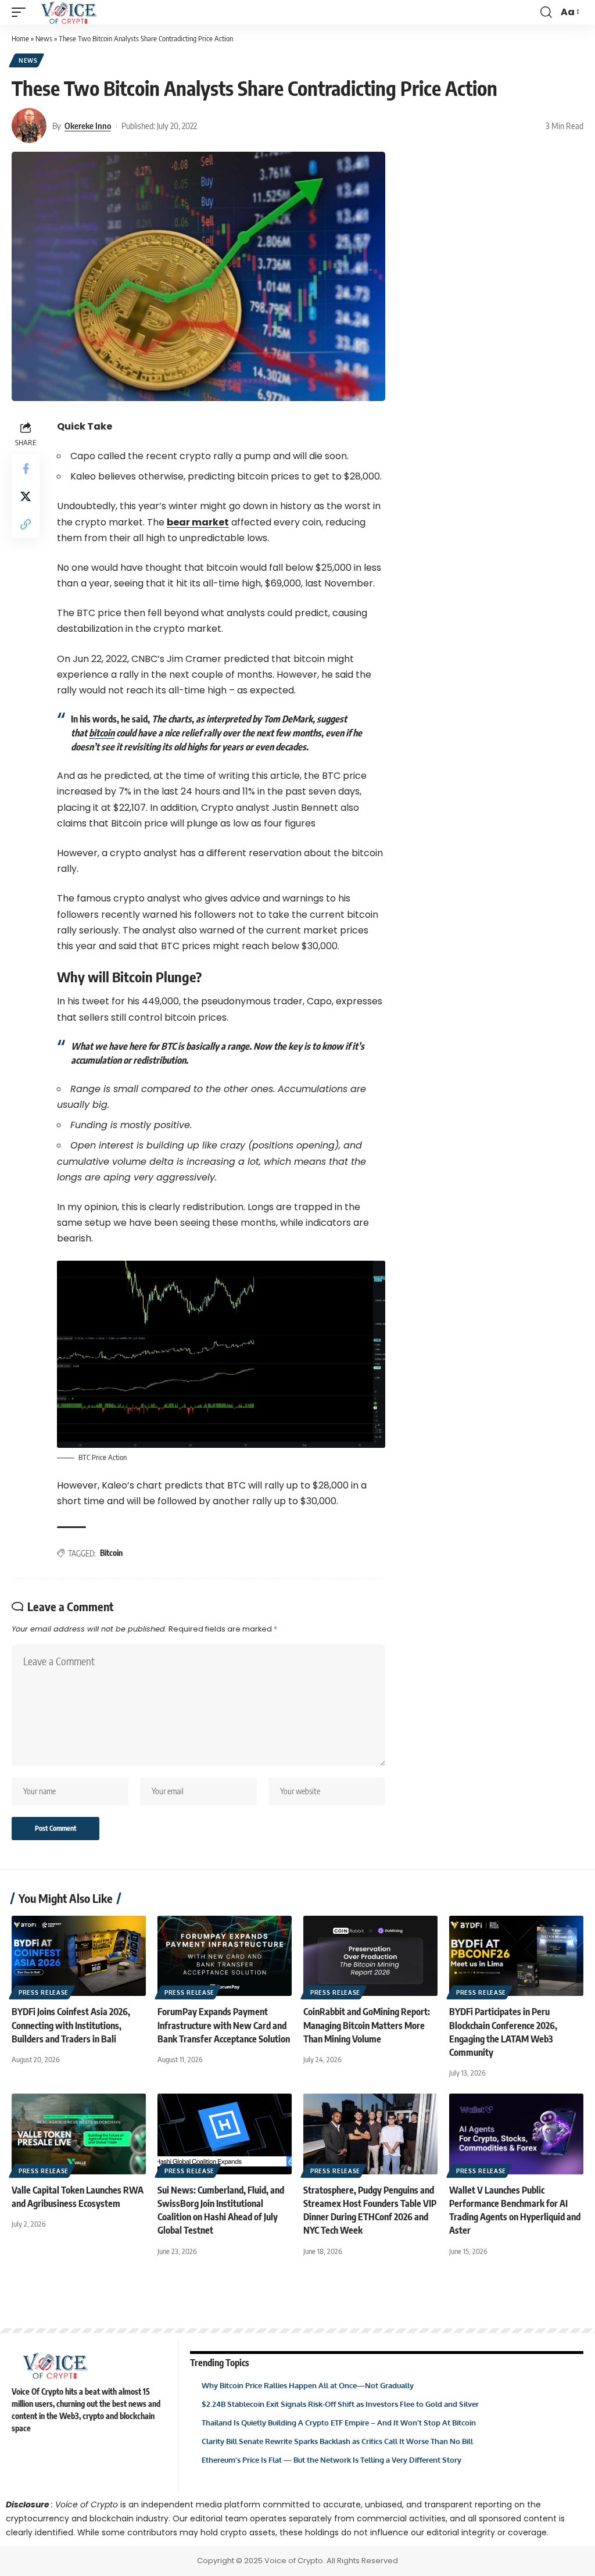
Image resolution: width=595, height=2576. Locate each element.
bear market (198, 522)
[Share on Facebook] (26, 468)
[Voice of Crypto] (69, 12)
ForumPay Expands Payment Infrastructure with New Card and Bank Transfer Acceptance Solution (224, 2025)
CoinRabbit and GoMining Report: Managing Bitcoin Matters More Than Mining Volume (367, 2025)
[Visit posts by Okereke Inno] (29, 126)
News (44, 38)
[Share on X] (26, 496)
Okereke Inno (88, 126)
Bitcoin (111, 1553)
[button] (21, 12)
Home (20, 38)
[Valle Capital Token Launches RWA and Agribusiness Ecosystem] (79, 2134)
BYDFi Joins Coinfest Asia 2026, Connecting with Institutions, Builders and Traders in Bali (71, 2025)
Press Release (44, 1992)
